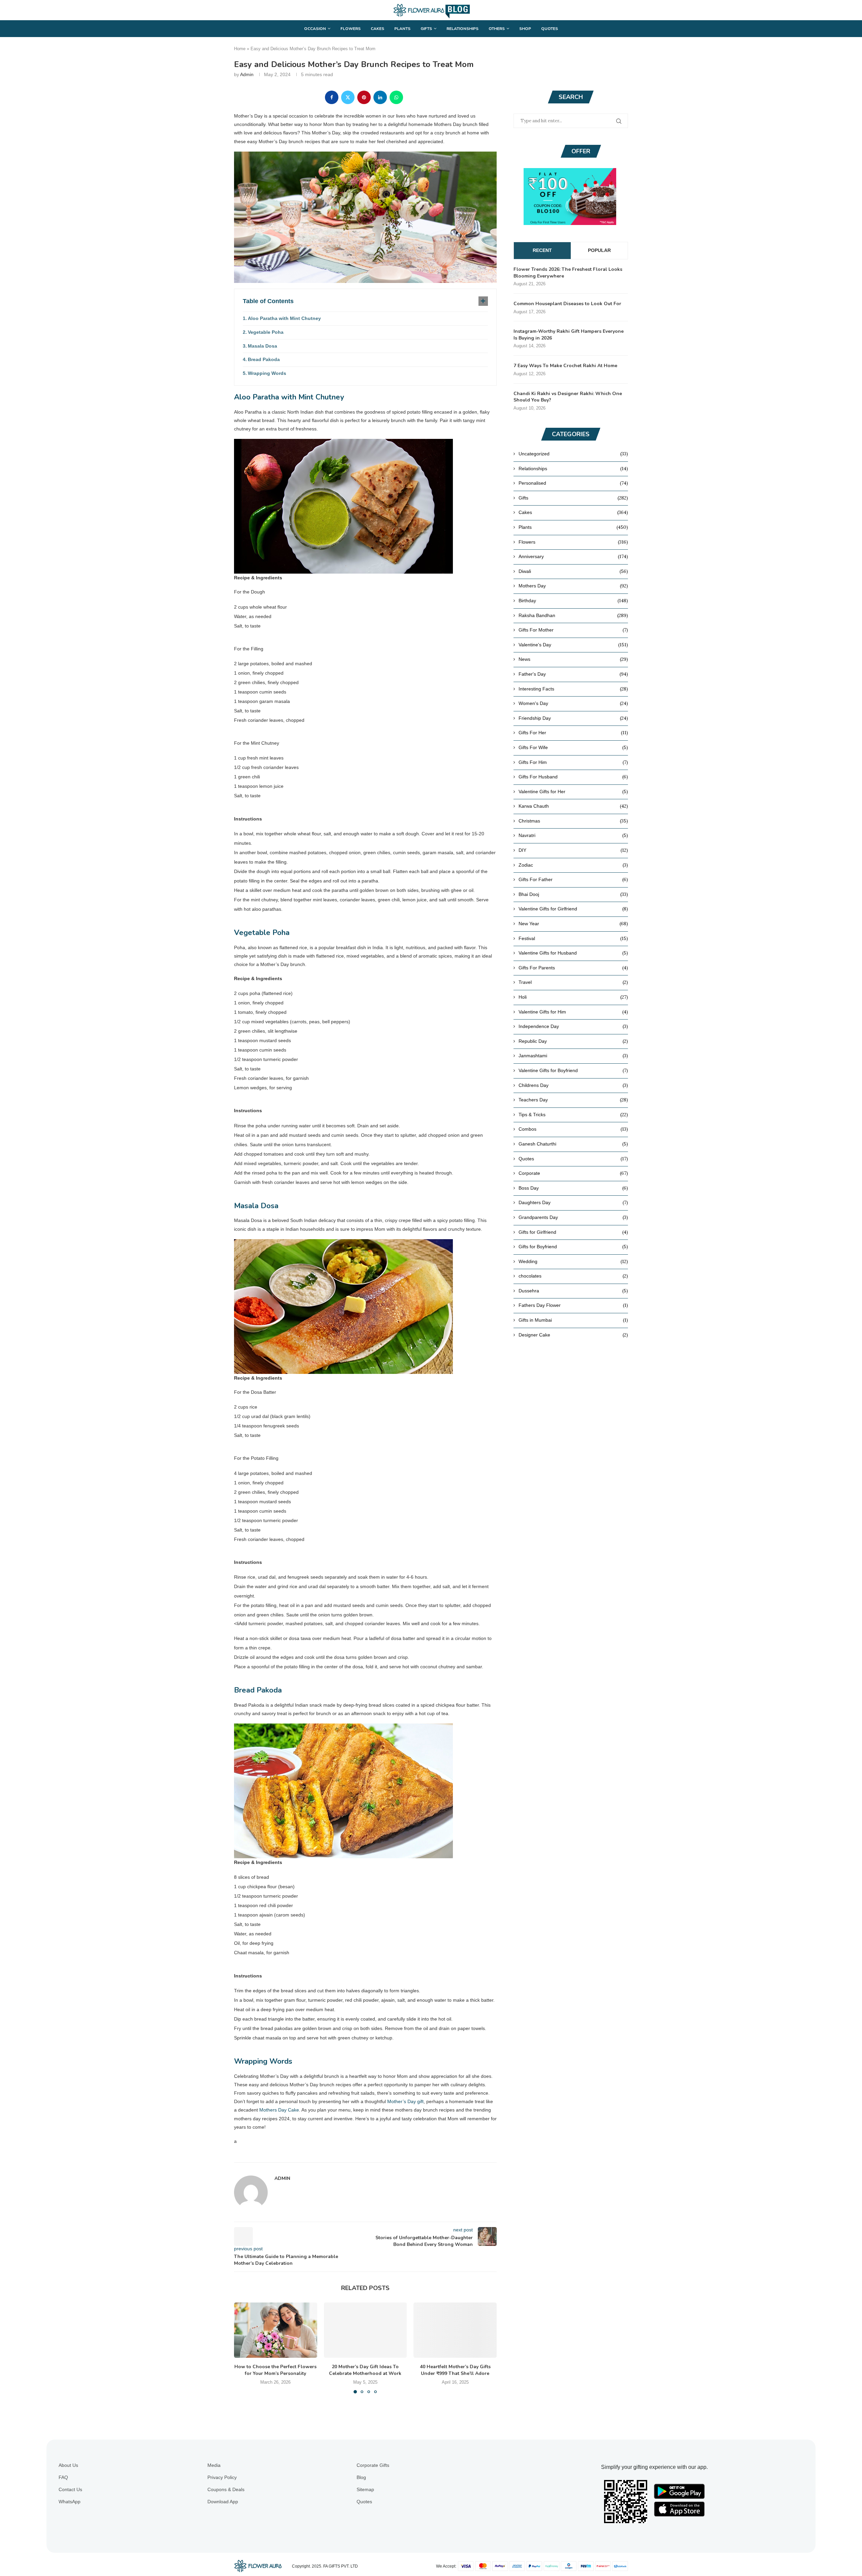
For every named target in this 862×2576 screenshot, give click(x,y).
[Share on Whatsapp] (396, 97)
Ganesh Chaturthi (573, 1144)
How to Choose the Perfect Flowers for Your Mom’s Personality (275, 2370)
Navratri (573, 835)
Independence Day (573, 1026)
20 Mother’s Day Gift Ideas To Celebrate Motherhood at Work (365, 2370)
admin (247, 74)
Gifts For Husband (573, 777)
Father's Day (573, 674)
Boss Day (573, 1188)
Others (497, 29)
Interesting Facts (573, 689)
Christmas (573, 821)
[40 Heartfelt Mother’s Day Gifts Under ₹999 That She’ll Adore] (455, 2330)
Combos (573, 1129)
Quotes (550, 29)
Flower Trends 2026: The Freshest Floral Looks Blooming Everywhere (568, 273)
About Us (68, 2465)
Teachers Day (573, 1100)
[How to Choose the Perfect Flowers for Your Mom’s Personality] (276, 2330)
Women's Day (573, 703)
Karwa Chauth (573, 806)
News (573, 659)
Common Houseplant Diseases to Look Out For (567, 304)
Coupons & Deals (226, 2489)
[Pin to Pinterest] (364, 97)
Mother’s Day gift (405, 2101)
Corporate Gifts (373, 2465)
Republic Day (573, 1041)
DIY (573, 850)
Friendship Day (573, 718)
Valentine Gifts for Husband (573, 953)
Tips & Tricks (573, 1115)
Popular (599, 250)
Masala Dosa (262, 346)
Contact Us (70, 2489)
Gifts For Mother (573, 630)
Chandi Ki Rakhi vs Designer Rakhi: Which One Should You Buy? (568, 397)
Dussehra (573, 1291)
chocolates (573, 1276)
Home (240, 49)
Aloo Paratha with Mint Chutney (284, 318)
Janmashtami (573, 1056)
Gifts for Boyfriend (573, 1247)
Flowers (351, 29)
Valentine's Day (573, 645)
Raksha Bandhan (573, 615)
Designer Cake (573, 1335)
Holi (573, 997)
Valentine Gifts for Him (573, 1012)
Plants (402, 29)
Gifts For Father (573, 879)
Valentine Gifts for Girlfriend (573, 909)
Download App (223, 2502)
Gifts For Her (573, 733)
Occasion (315, 29)
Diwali (573, 571)
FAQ (63, 2477)
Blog (361, 2477)
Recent (542, 250)
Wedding (573, 1261)
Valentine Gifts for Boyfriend (573, 1070)
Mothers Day (573, 586)
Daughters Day (573, 1202)
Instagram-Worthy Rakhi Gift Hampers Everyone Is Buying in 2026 (569, 335)
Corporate (573, 1173)
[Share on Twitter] (348, 97)
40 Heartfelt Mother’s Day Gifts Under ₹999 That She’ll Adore (455, 2370)
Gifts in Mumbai (573, 1320)
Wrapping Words (267, 373)
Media (214, 2465)
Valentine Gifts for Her (573, 792)
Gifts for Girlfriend (573, 1232)
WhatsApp (70, 2502)
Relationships (462, 29)
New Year (573, 924)
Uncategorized (573, 454)
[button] (243, 2348)
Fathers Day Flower (573, 1305)
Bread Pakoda (264, 359)
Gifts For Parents (573, 968)
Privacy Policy (222, 2477)
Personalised (573, 483)
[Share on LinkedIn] (380, 97)
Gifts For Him (573, 762)
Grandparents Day (573, 1217)
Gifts (426, 29)
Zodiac (573, 865)
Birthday (573, 601)
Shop (525, 29)
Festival (573, 938)
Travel (573, 982)
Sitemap (365, 2489)
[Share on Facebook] (332, 97)
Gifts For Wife (573, 747)
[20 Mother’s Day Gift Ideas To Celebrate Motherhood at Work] (366, 2330)
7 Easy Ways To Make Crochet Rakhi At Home (565, 366)
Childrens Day (573, 1085)
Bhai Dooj (573, 894)
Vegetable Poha (266, 332)
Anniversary (573, 556)
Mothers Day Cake (279, 2110)
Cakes (377, 29)
